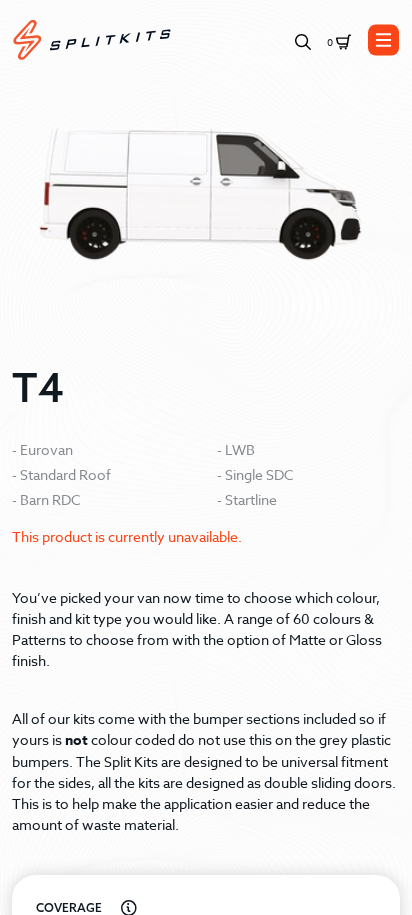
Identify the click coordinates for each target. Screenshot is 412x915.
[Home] (92, 40)
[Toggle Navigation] (384, 40)
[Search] (303, 40)
